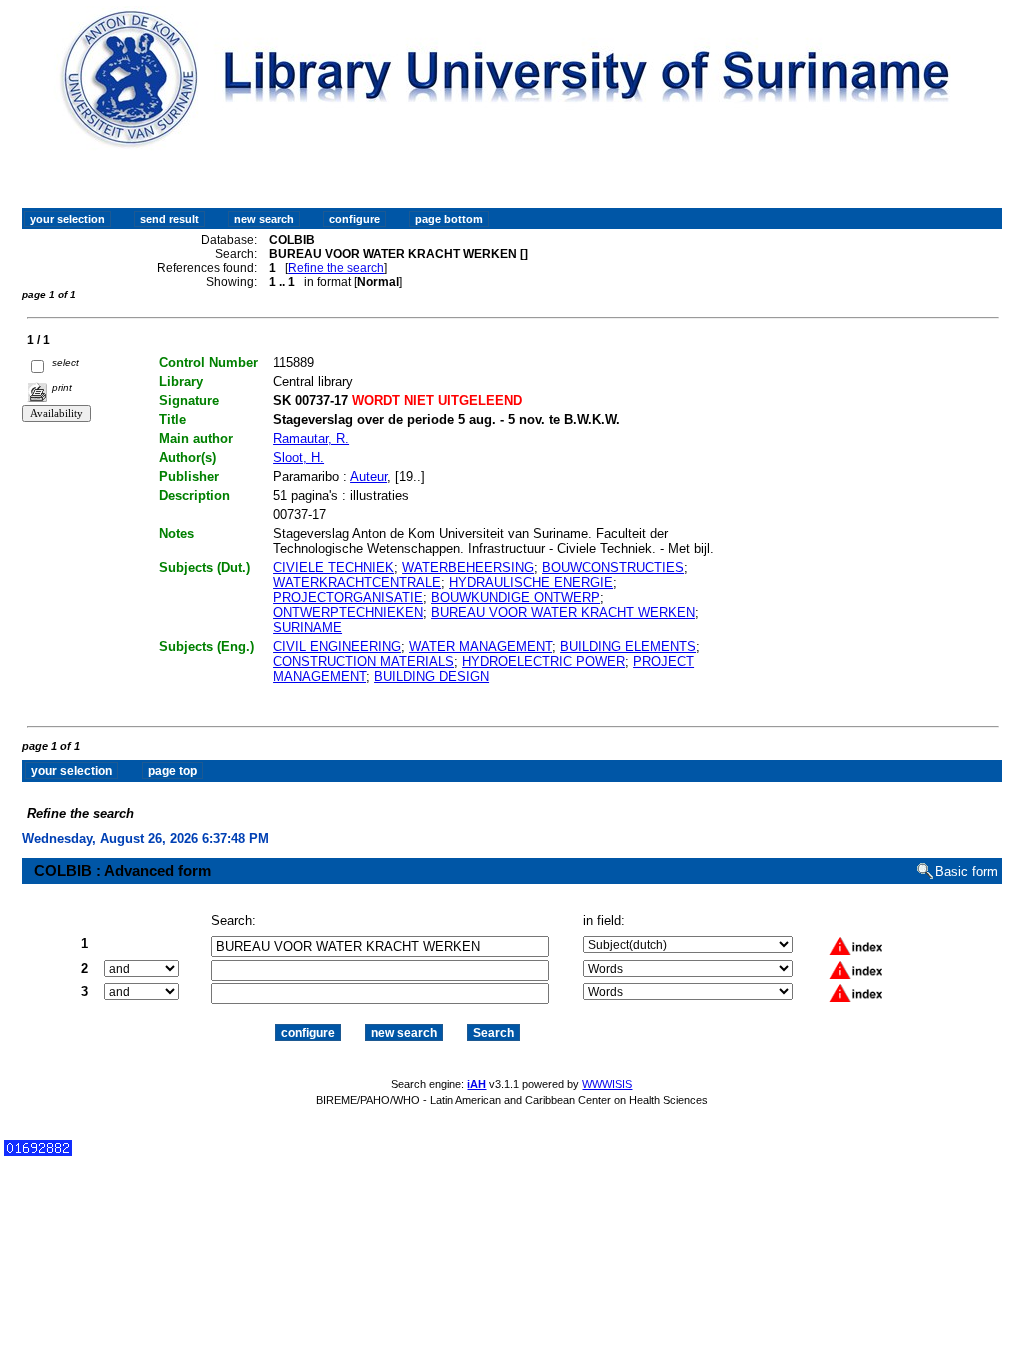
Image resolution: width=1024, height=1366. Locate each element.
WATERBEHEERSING (468, 567)
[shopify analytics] (38, 1151)
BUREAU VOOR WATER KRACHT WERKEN (563, 612)
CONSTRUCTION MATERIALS (363, 661)
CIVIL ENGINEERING (337, 646)
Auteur (368, 476)
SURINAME (307, 627)
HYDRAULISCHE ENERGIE (531, 582)
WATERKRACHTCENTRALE (357, 582)
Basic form (966, 871)
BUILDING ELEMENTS (628, 646)
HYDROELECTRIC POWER (543, 661)
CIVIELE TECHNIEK (333, 567)
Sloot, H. (298, 457)
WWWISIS (607, 1084)
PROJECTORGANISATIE (348, 597)
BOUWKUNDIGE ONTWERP (515, 597)
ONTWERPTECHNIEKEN (348, 612)
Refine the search (336, 268)
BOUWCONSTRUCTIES (613, 567)
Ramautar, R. (311, 438)
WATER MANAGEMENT (480, 646)
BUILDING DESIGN (431, 676)
